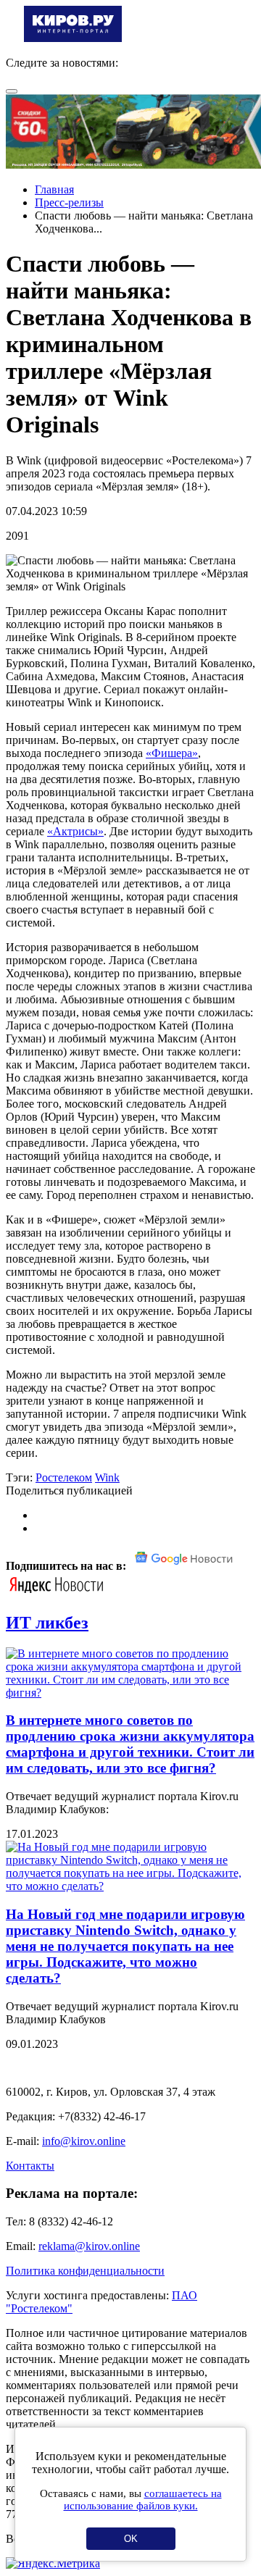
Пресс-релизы (69, 202)
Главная (54, 189)
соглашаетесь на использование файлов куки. (143, 2500)
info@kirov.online (84, 2141)
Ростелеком (64, 1477)
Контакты (30, 2166)
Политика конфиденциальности (85, 2271)
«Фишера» (172, 753)
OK (131, 2539)
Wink (107, 1477)
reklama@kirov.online (89, 2246)
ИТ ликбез (47, 1623)
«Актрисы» (75, 831)
